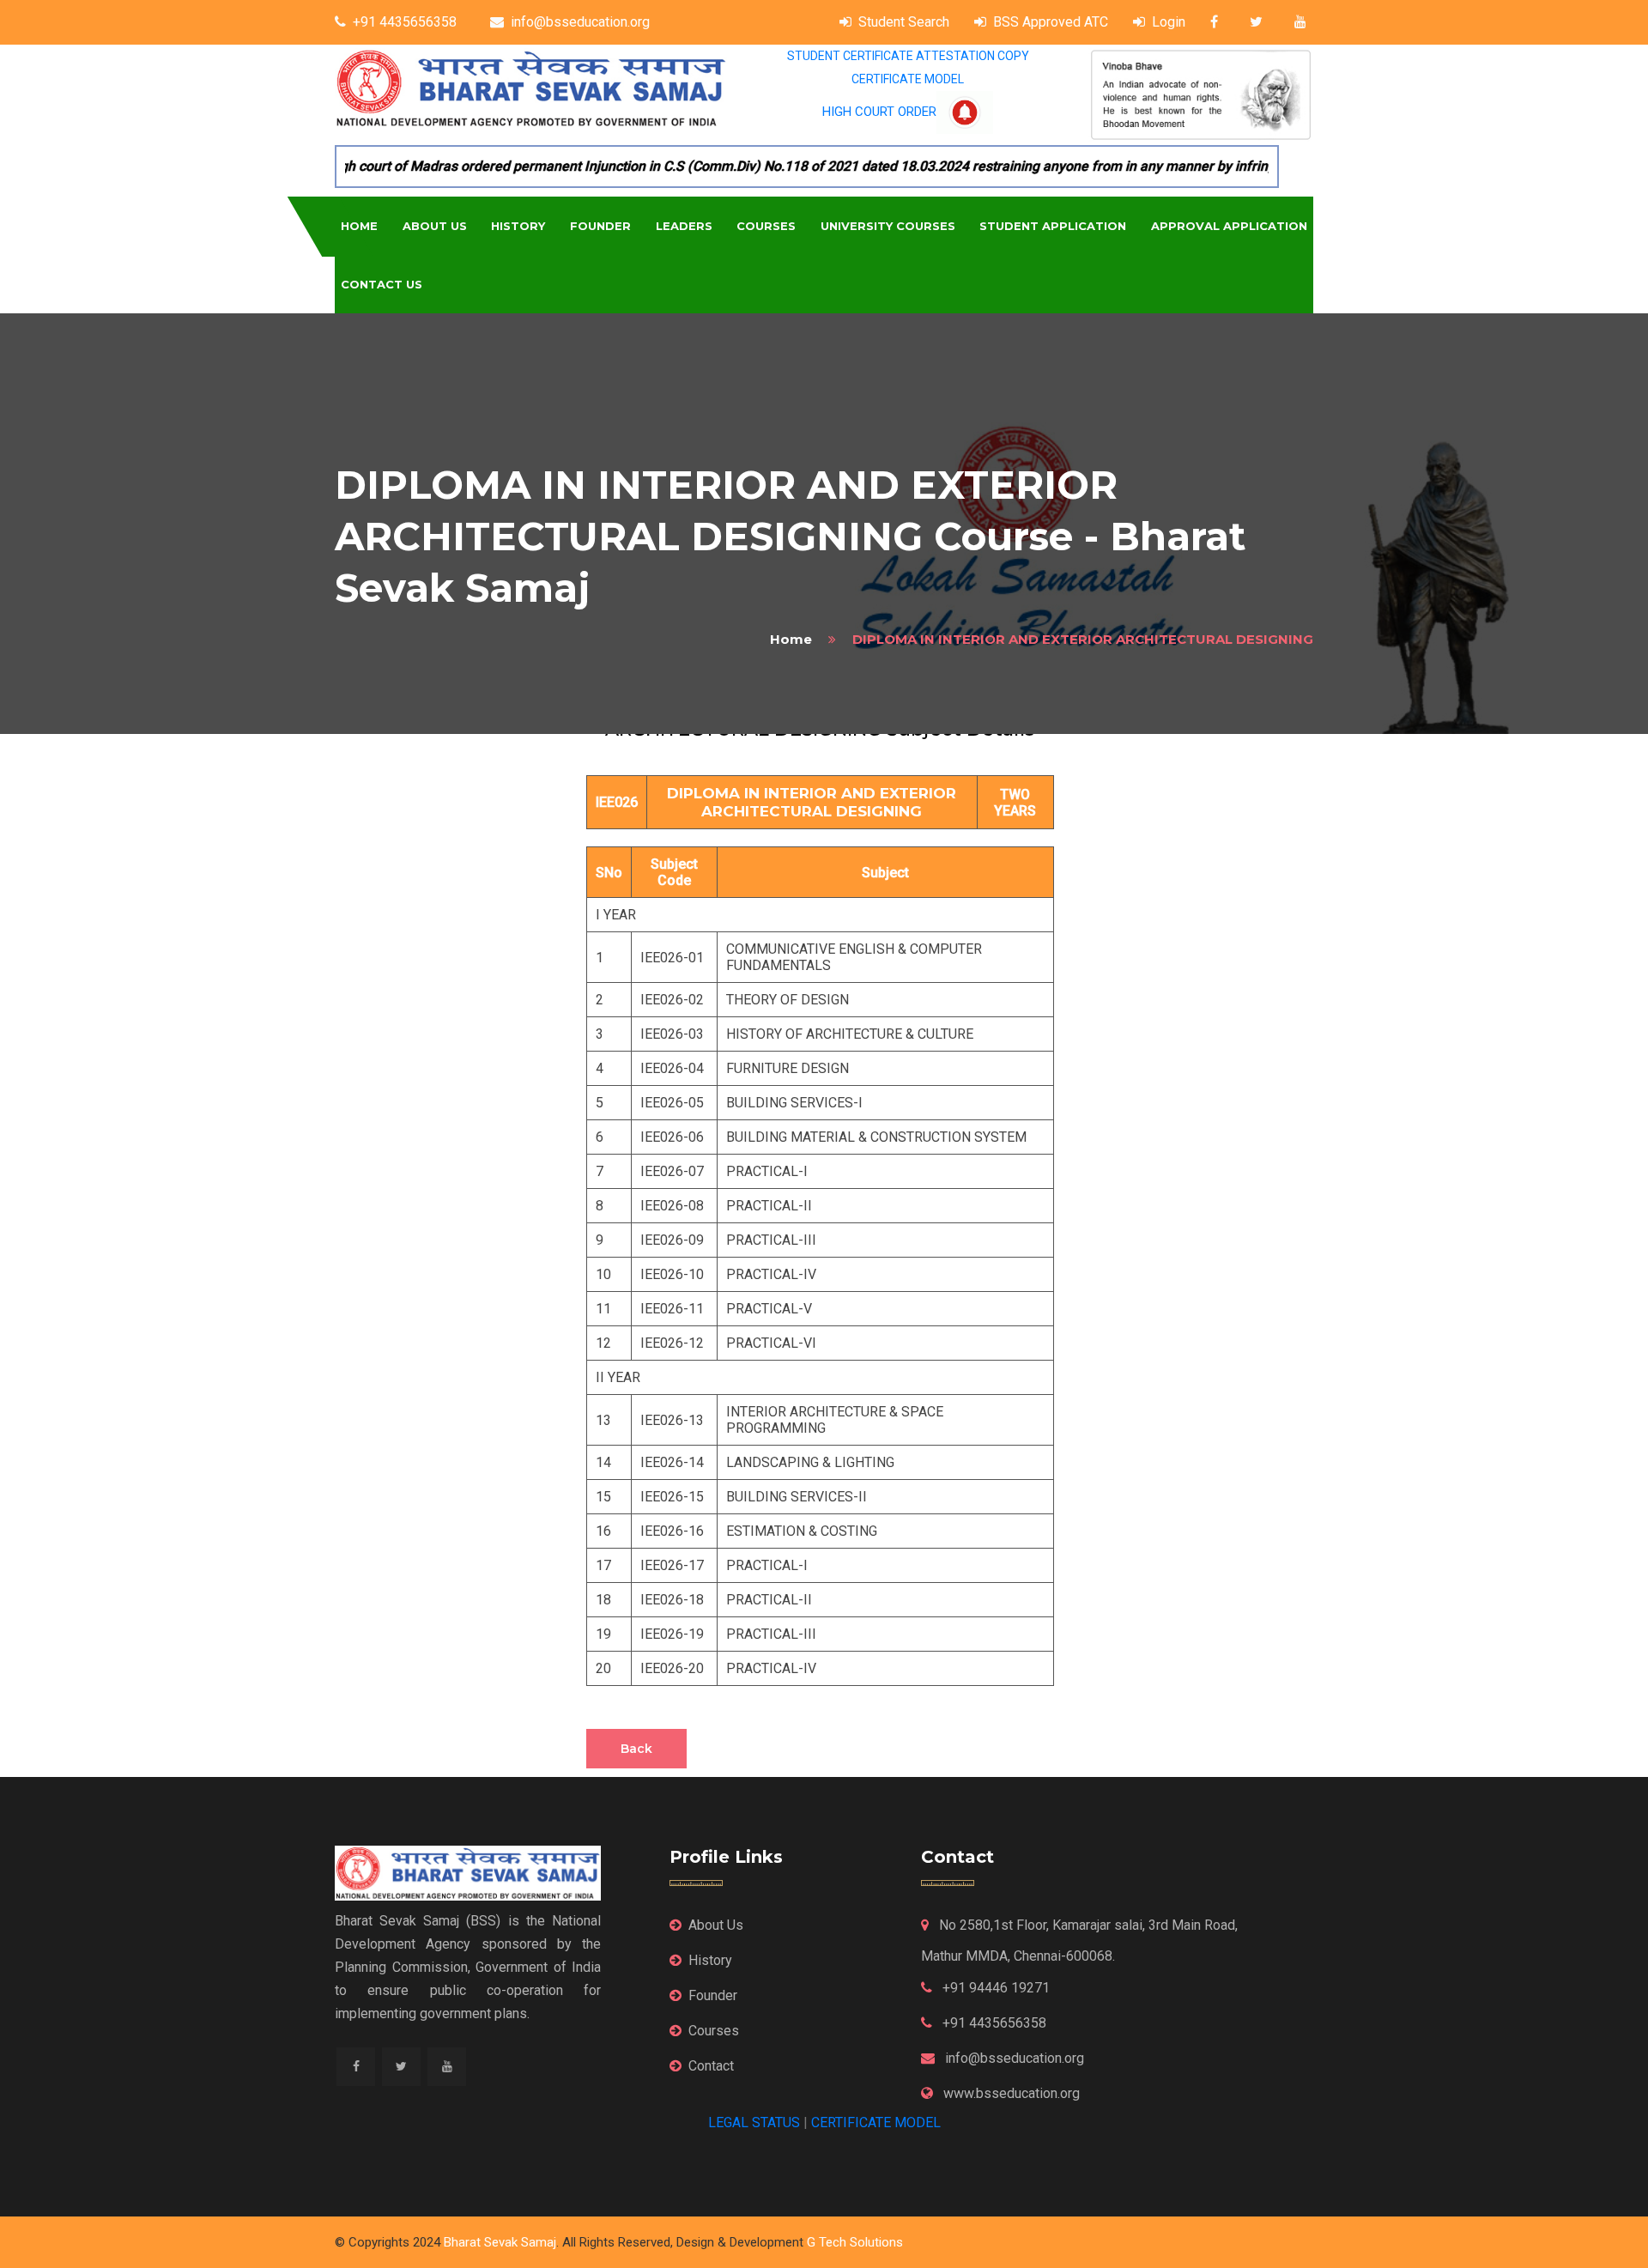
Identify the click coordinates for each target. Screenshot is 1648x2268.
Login (1169, 22)
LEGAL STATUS (754, 2122)
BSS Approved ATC (1051, 22)
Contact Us (382, 284)
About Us (435, 226)
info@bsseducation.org (580, 22)
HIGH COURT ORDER (879, 112)
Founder (600, 226)
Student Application (1053, 226)
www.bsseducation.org (1010, 2093)
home (791, 639)
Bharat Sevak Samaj (500, 2242)
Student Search (904, 22)
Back (636, 1749)
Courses (766, 226)
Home (359, 226)
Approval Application (1229, 226)
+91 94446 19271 (994, 1988)
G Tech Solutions (855, 2242)
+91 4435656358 (405, 22)
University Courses (888, 226)
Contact (711, 2066)
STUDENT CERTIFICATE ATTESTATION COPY (908, 56)
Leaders (684, 226)
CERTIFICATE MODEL (908, 79)
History (518, 226)
